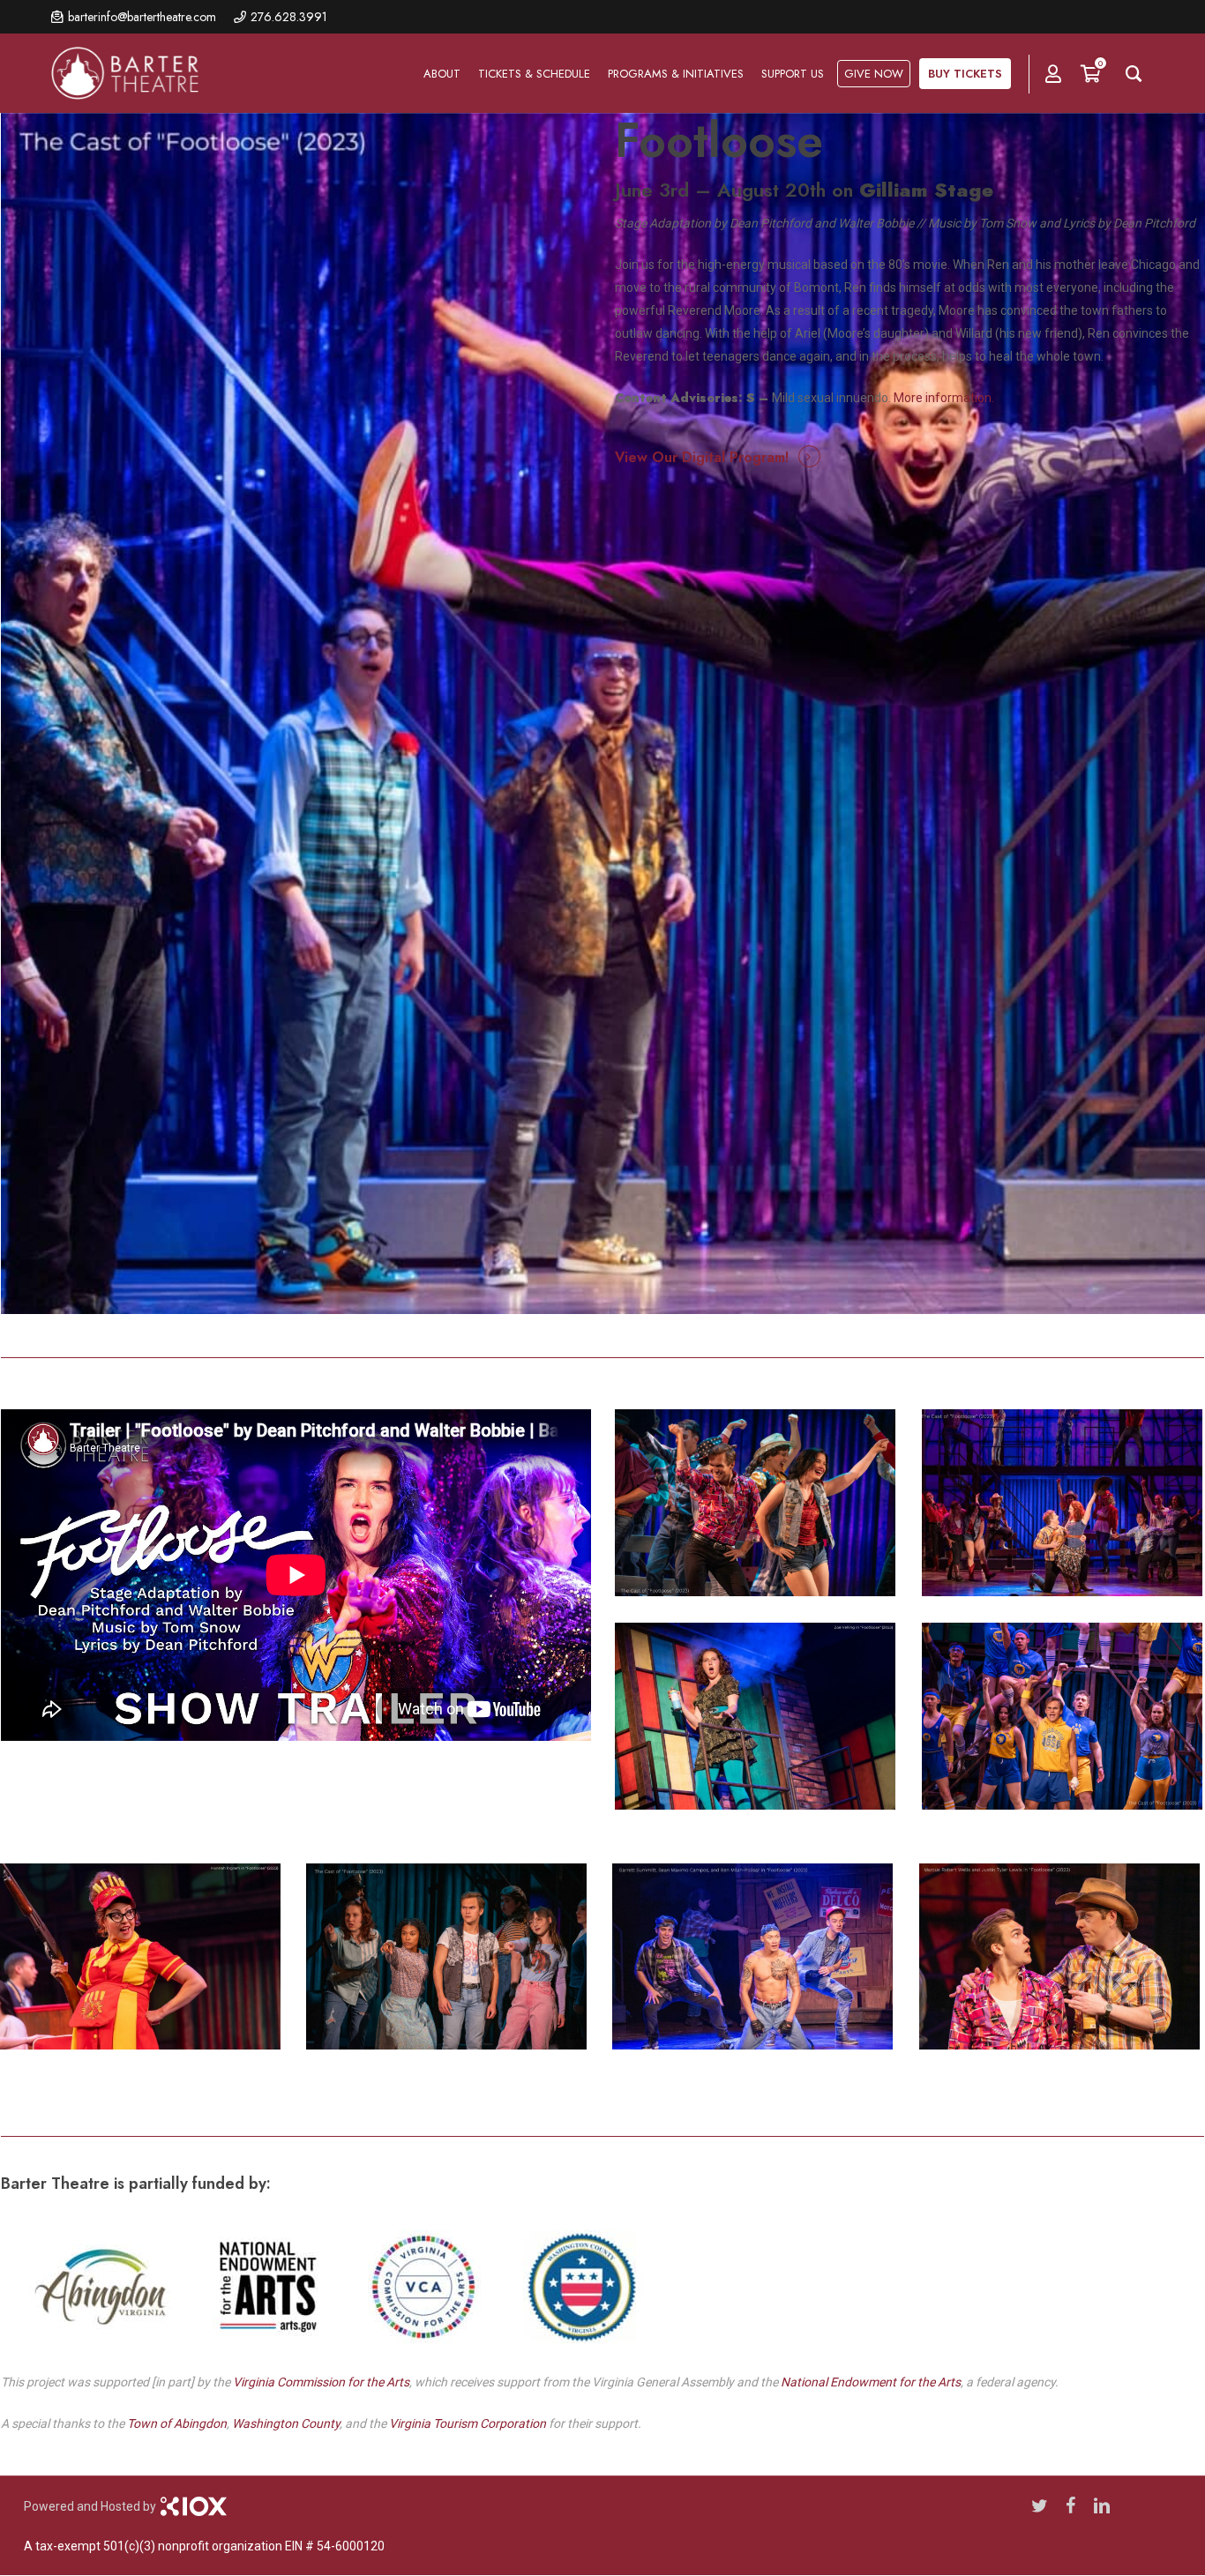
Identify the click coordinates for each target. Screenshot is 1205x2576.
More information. (944, 398)
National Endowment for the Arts (871, 2382)
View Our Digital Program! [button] (702, 457)
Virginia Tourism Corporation (468, 2423)
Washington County (286, 2423)
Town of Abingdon (177, 2423)
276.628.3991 (289, 17)
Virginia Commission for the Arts (321, 2382)
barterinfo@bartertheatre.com (142, 17)
